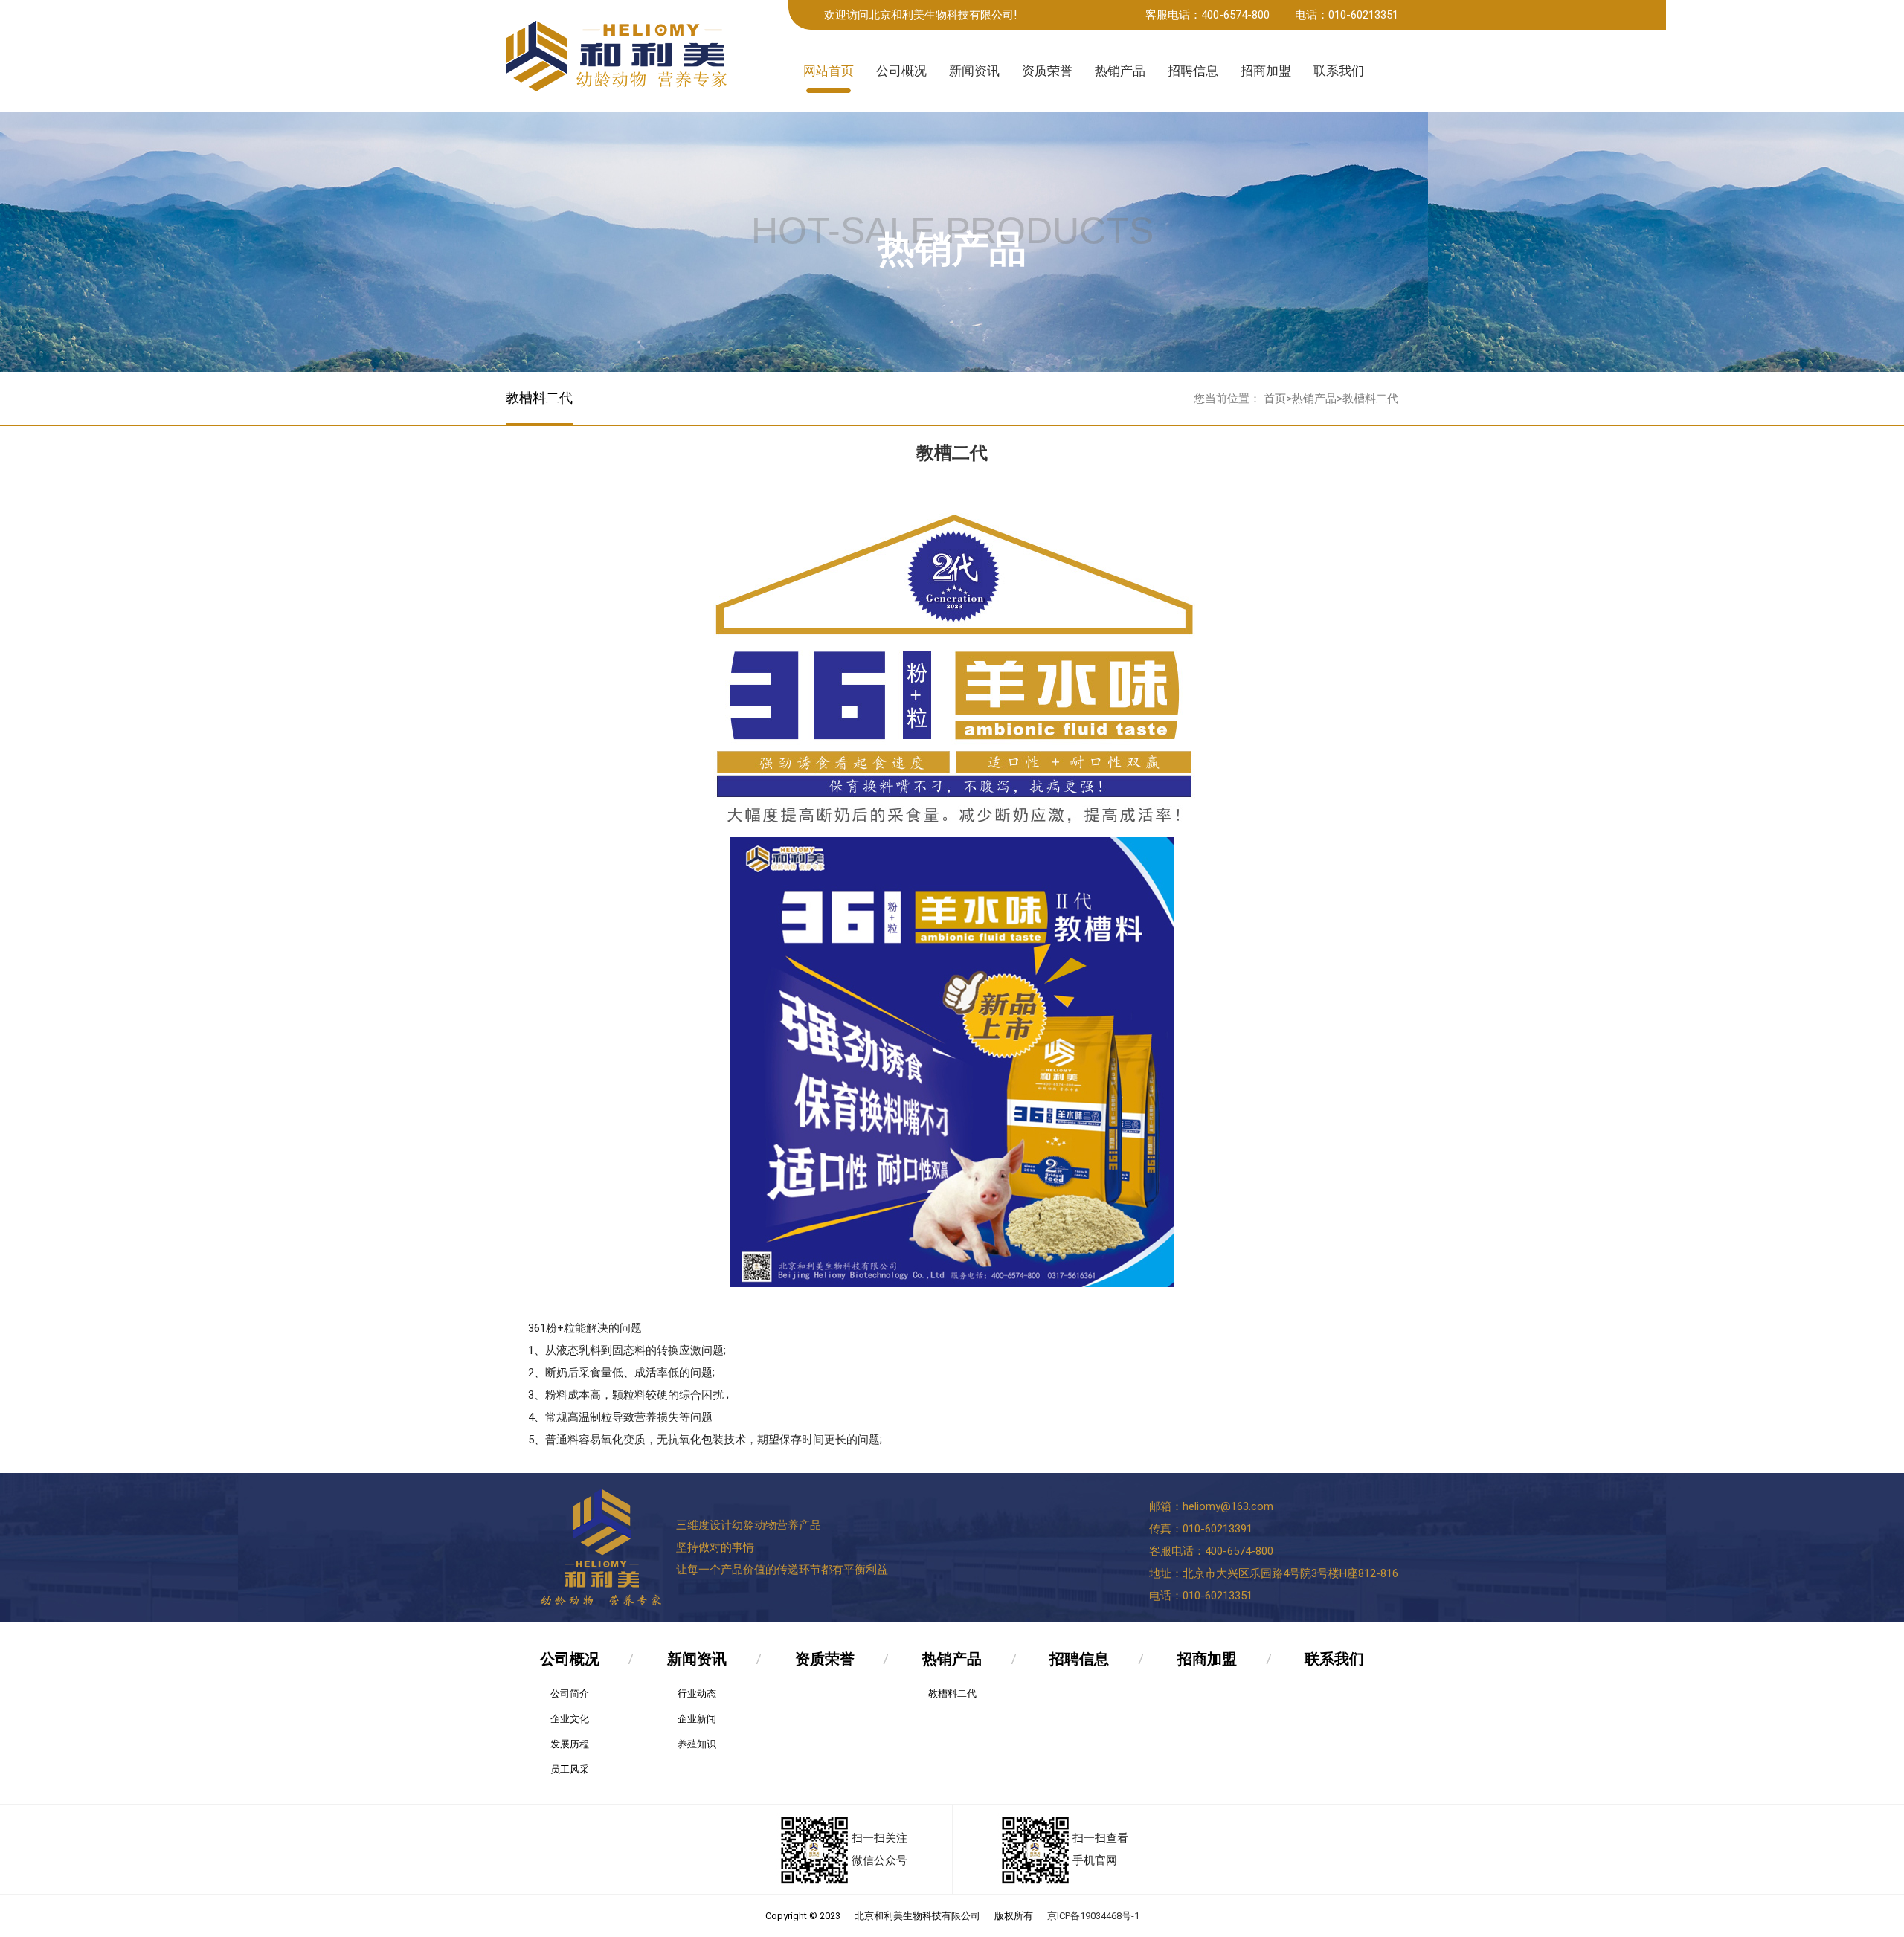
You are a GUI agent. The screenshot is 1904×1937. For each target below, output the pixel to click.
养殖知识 (697, 1744)
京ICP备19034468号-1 (1093, 1916)
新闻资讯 (974, 71)
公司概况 (901, 71)
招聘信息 (1193, 71)
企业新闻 (697, 1719)
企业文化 (570, 1719)
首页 (1275, 399)
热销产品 (1120, 71)
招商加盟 (1266, 71)
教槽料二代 (539, 397)
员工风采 (570, 1769)
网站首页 (829, 71)
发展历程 (570, 1744)
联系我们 (1339, 71)
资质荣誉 (1047, 71)
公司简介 (570, 1693)
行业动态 (697, 1693)
